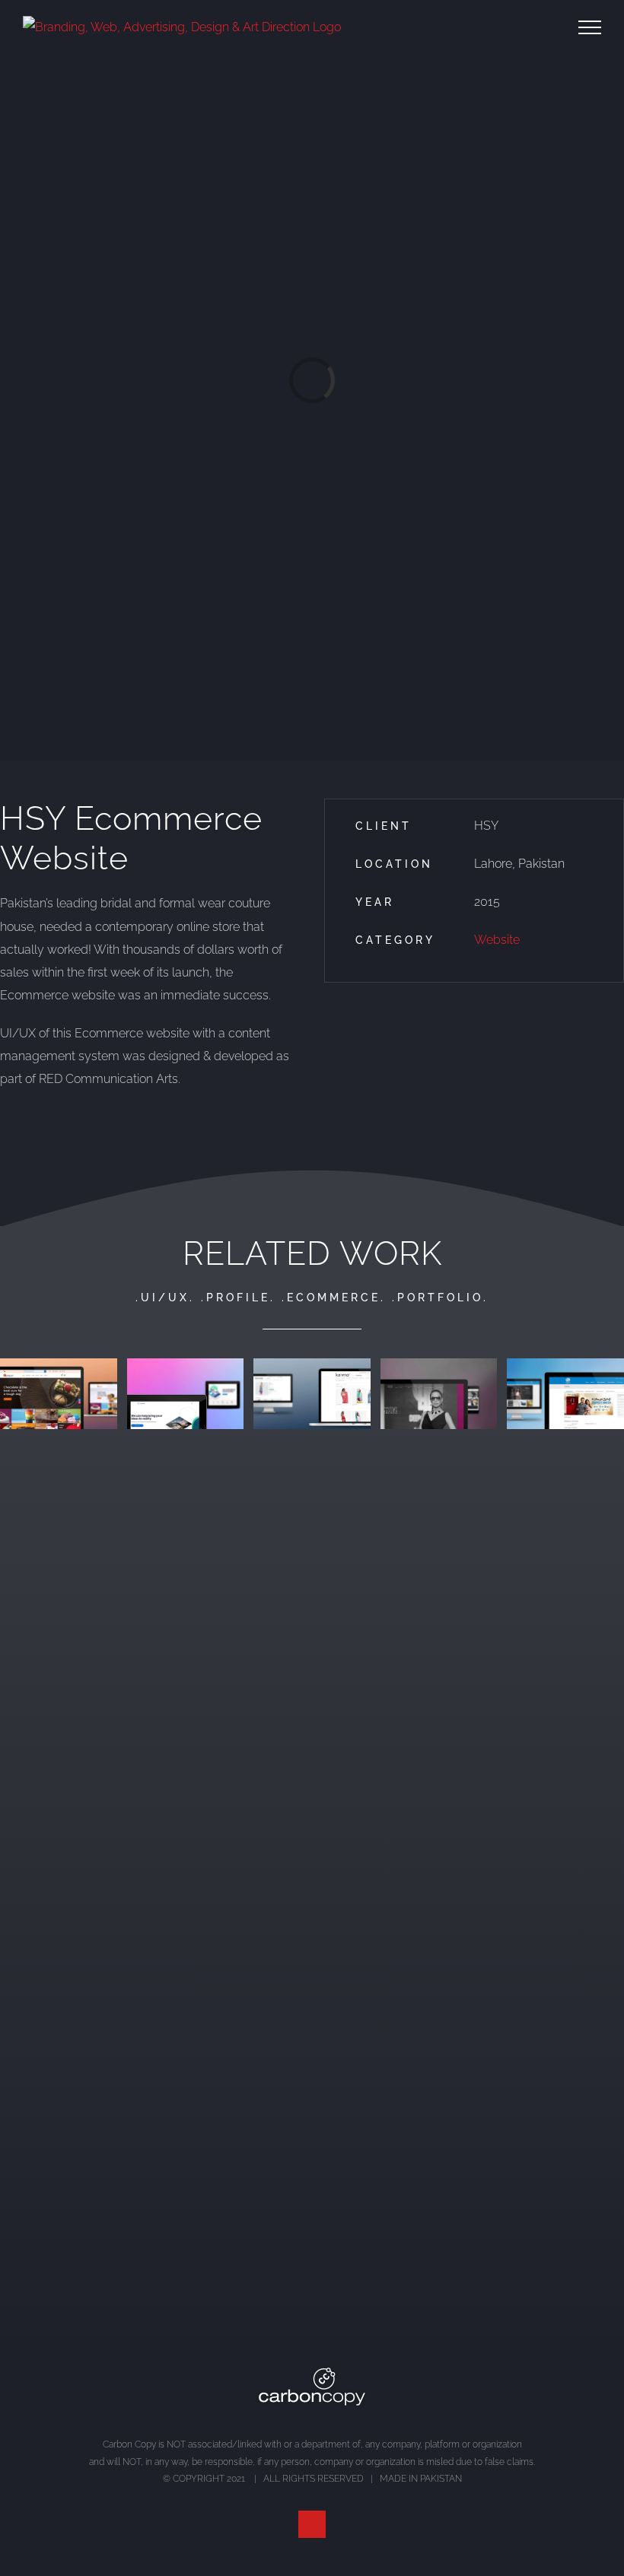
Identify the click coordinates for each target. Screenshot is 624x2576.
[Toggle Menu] (590, 27)
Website (497, 940)
